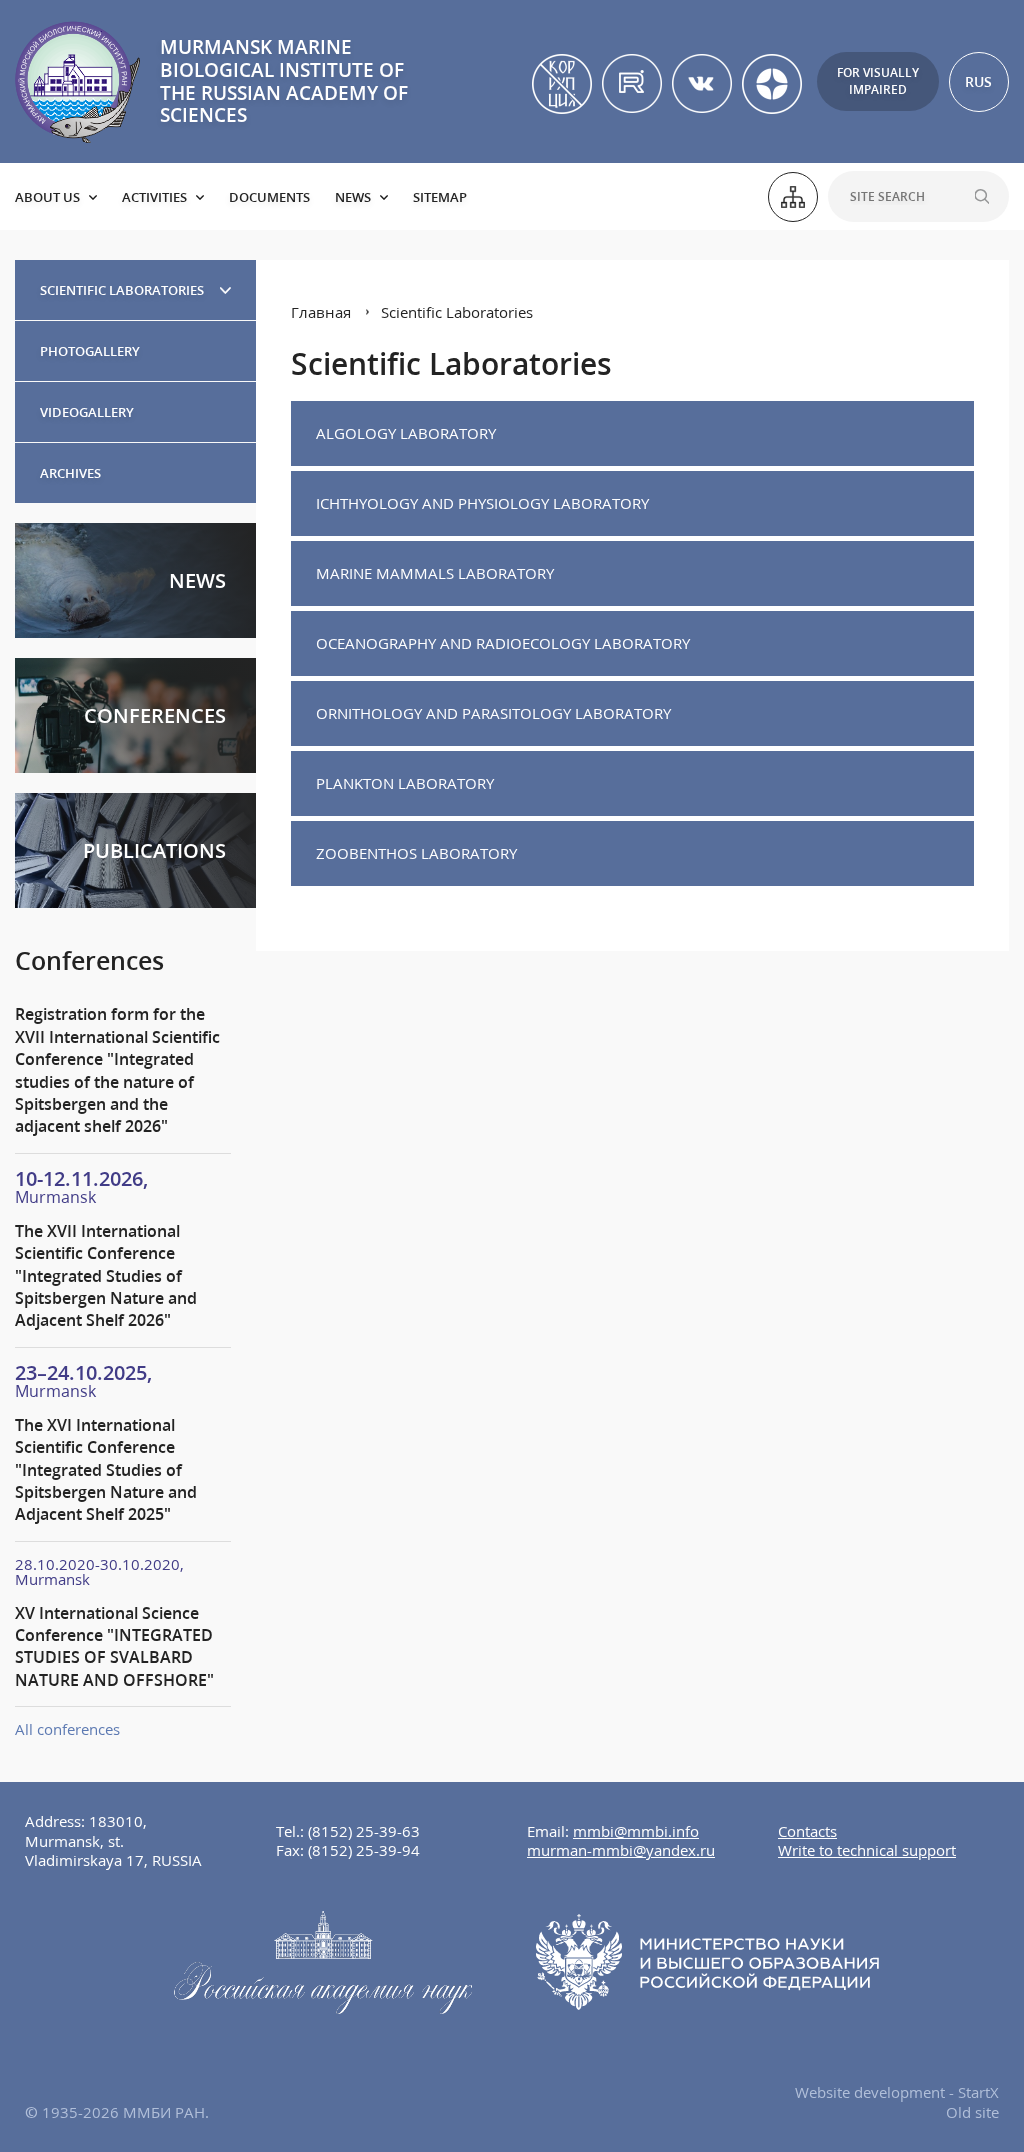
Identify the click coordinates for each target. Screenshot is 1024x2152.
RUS (978, 81)
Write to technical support (867, 1850)
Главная (321, 312)
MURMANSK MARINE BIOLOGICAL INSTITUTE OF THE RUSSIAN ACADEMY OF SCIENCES (284, 81)
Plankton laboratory (405, 783)
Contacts (807, 1831)
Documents (269, 197)
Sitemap (440, 197)
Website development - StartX (897, 2092)
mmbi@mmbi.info (636, 1831)
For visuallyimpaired (878, 81)
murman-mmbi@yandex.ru (621, 1850)
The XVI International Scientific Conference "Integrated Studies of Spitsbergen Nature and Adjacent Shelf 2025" (106, 1470)
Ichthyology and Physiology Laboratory (482, 503)
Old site (972, 2112)
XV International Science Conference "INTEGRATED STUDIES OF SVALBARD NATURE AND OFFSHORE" (114, 1646)
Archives (70, 473)
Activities (154, 197)
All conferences (67, 1729)
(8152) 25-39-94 (364, 1850)
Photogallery (90, 351)
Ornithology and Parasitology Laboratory (493, 713)
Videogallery (87, 412)
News (353, 197)
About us (47, 197)
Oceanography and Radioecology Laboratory (503, 643)
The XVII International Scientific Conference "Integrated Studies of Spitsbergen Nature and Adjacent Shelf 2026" (106, 1276)
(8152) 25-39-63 (364, 1831)
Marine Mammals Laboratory (435, 573)
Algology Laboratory (406, 433)
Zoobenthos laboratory (416, 853)
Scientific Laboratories (122, 290)
